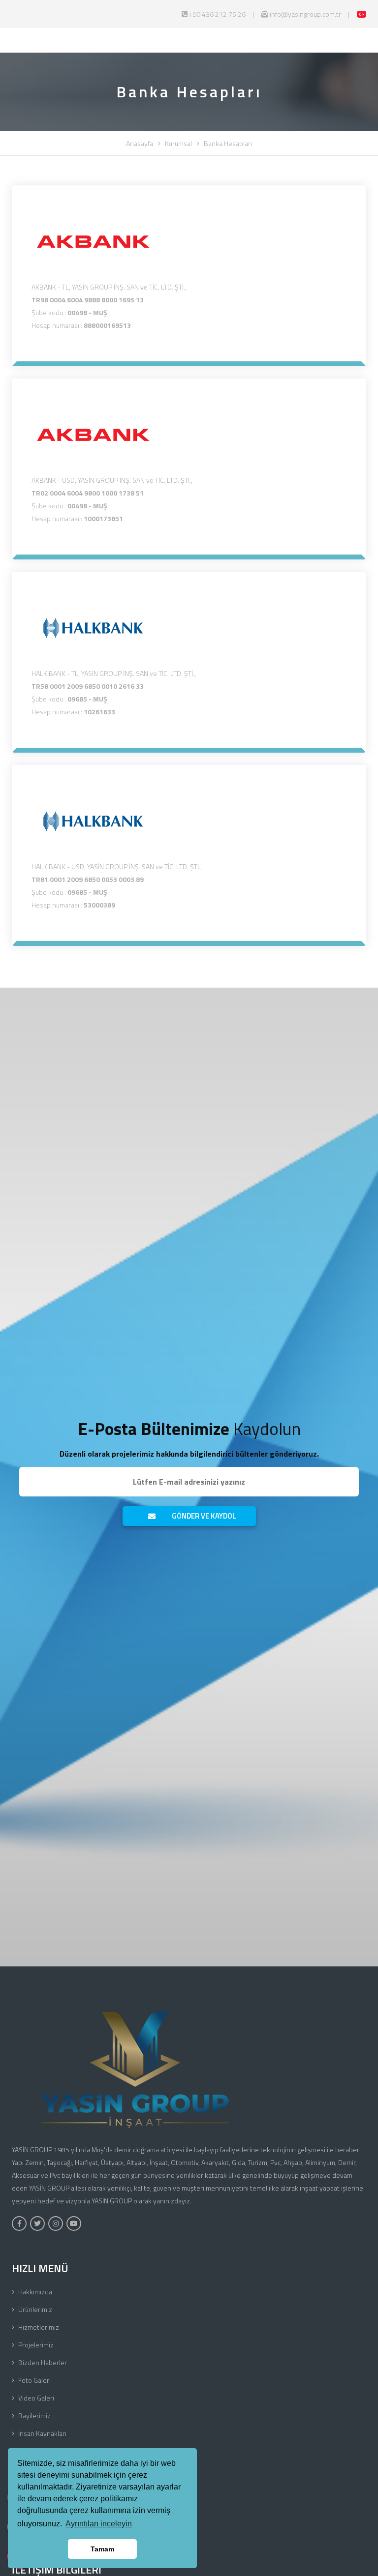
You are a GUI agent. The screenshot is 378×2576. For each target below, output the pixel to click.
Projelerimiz (36, 2345)
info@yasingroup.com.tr (305, 14)
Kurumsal (178, 143)
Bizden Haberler (43, 2362)
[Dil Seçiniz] (362, 14)
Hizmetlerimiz (39, 2327)
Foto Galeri (34, 2380)
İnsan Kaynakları (42, 2433)
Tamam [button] (102, 2549)
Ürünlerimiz (35, 2309)
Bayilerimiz (34, 2415)
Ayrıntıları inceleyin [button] (99, 2524)
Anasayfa (140, 143)
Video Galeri (36, 2398)
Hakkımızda (35, 2292)
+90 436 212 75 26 (217, 14)
